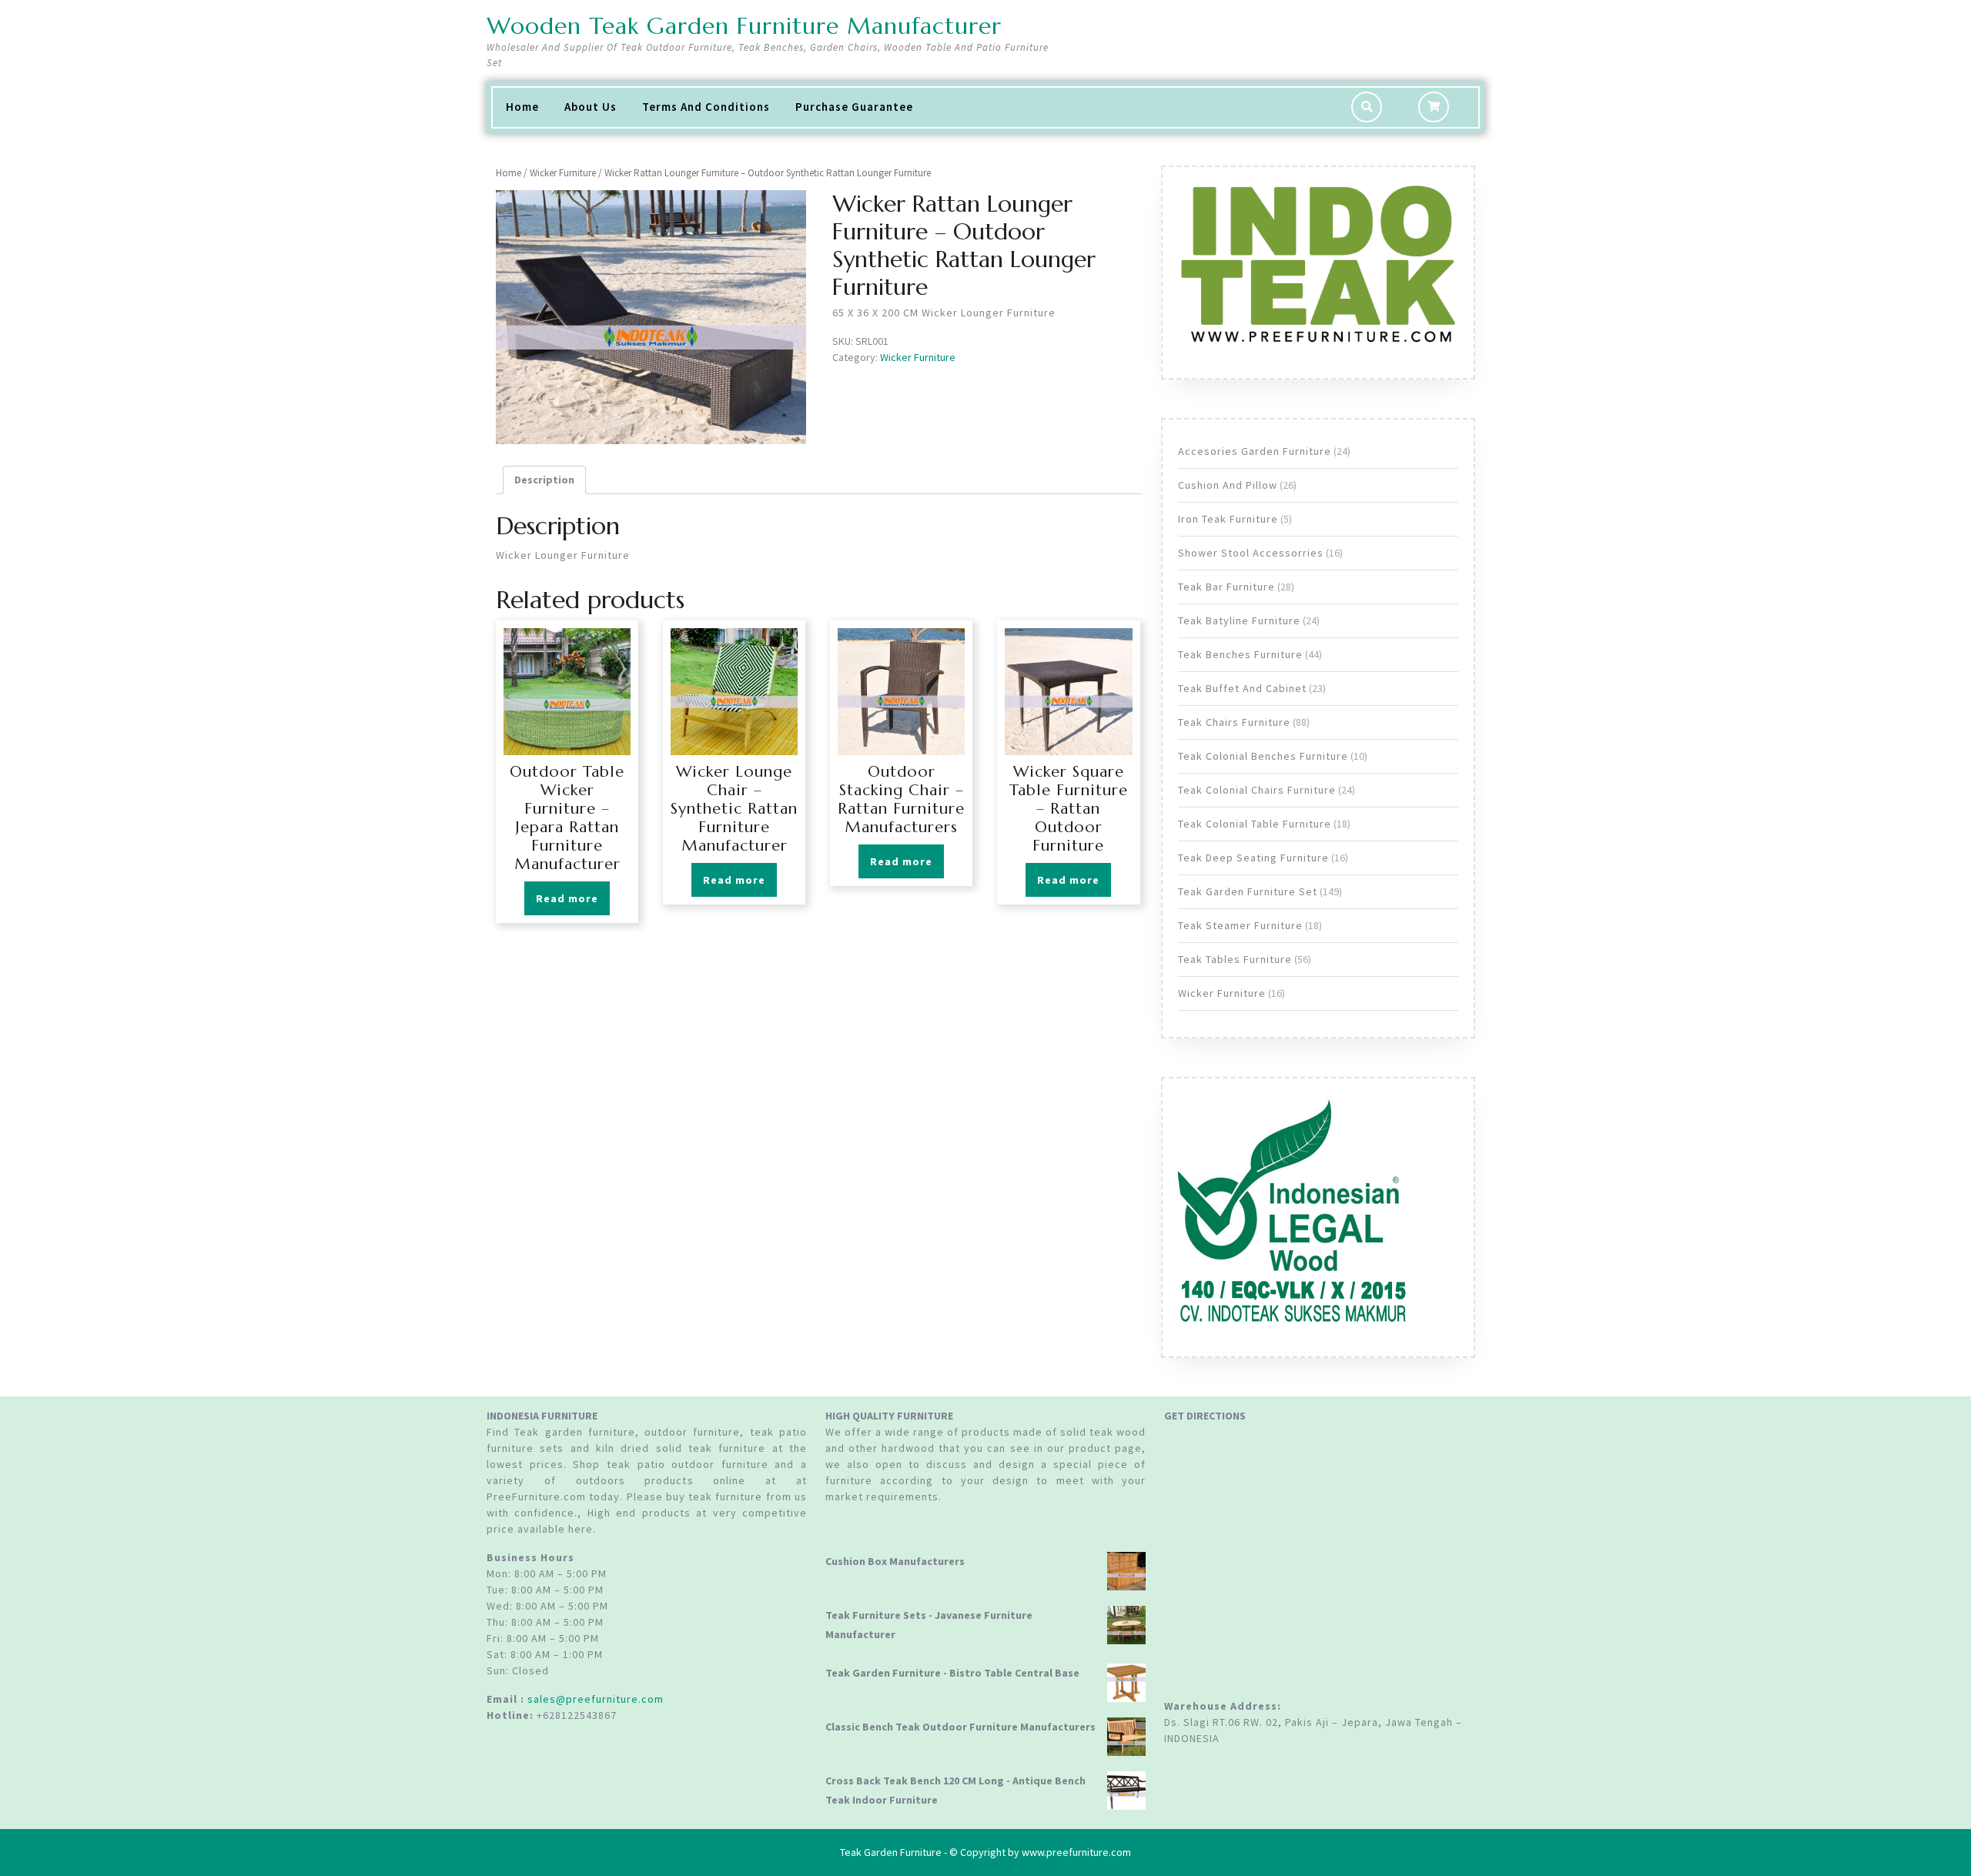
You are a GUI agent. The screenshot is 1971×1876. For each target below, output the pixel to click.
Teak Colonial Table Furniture (1255, 824)
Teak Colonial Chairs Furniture (1257, 790)
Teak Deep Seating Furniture (1253, 858)
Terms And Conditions (706, 107)
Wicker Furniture (563, 173)
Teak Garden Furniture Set (1248, 891)
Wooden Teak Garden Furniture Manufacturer (744, 26)
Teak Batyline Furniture (1239, 620)
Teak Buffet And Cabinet (1242, 688)
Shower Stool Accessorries (1251, 553)
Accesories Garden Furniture (1255, 451)
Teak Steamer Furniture (1240, 925)
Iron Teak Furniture (1228, 519)
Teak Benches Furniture (1240, 654)
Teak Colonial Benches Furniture (1263, 756)
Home (522, 107)
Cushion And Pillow (1228, 485)
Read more (567, 898)
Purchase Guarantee (854, 107)
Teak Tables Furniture (1235, 959)
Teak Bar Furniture (1226, 587)
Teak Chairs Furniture (1234, 722)
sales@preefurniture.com (596, 1699)
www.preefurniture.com (1076, 1852)
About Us (591, 107)
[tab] (544, 480)
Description (544, 480)
